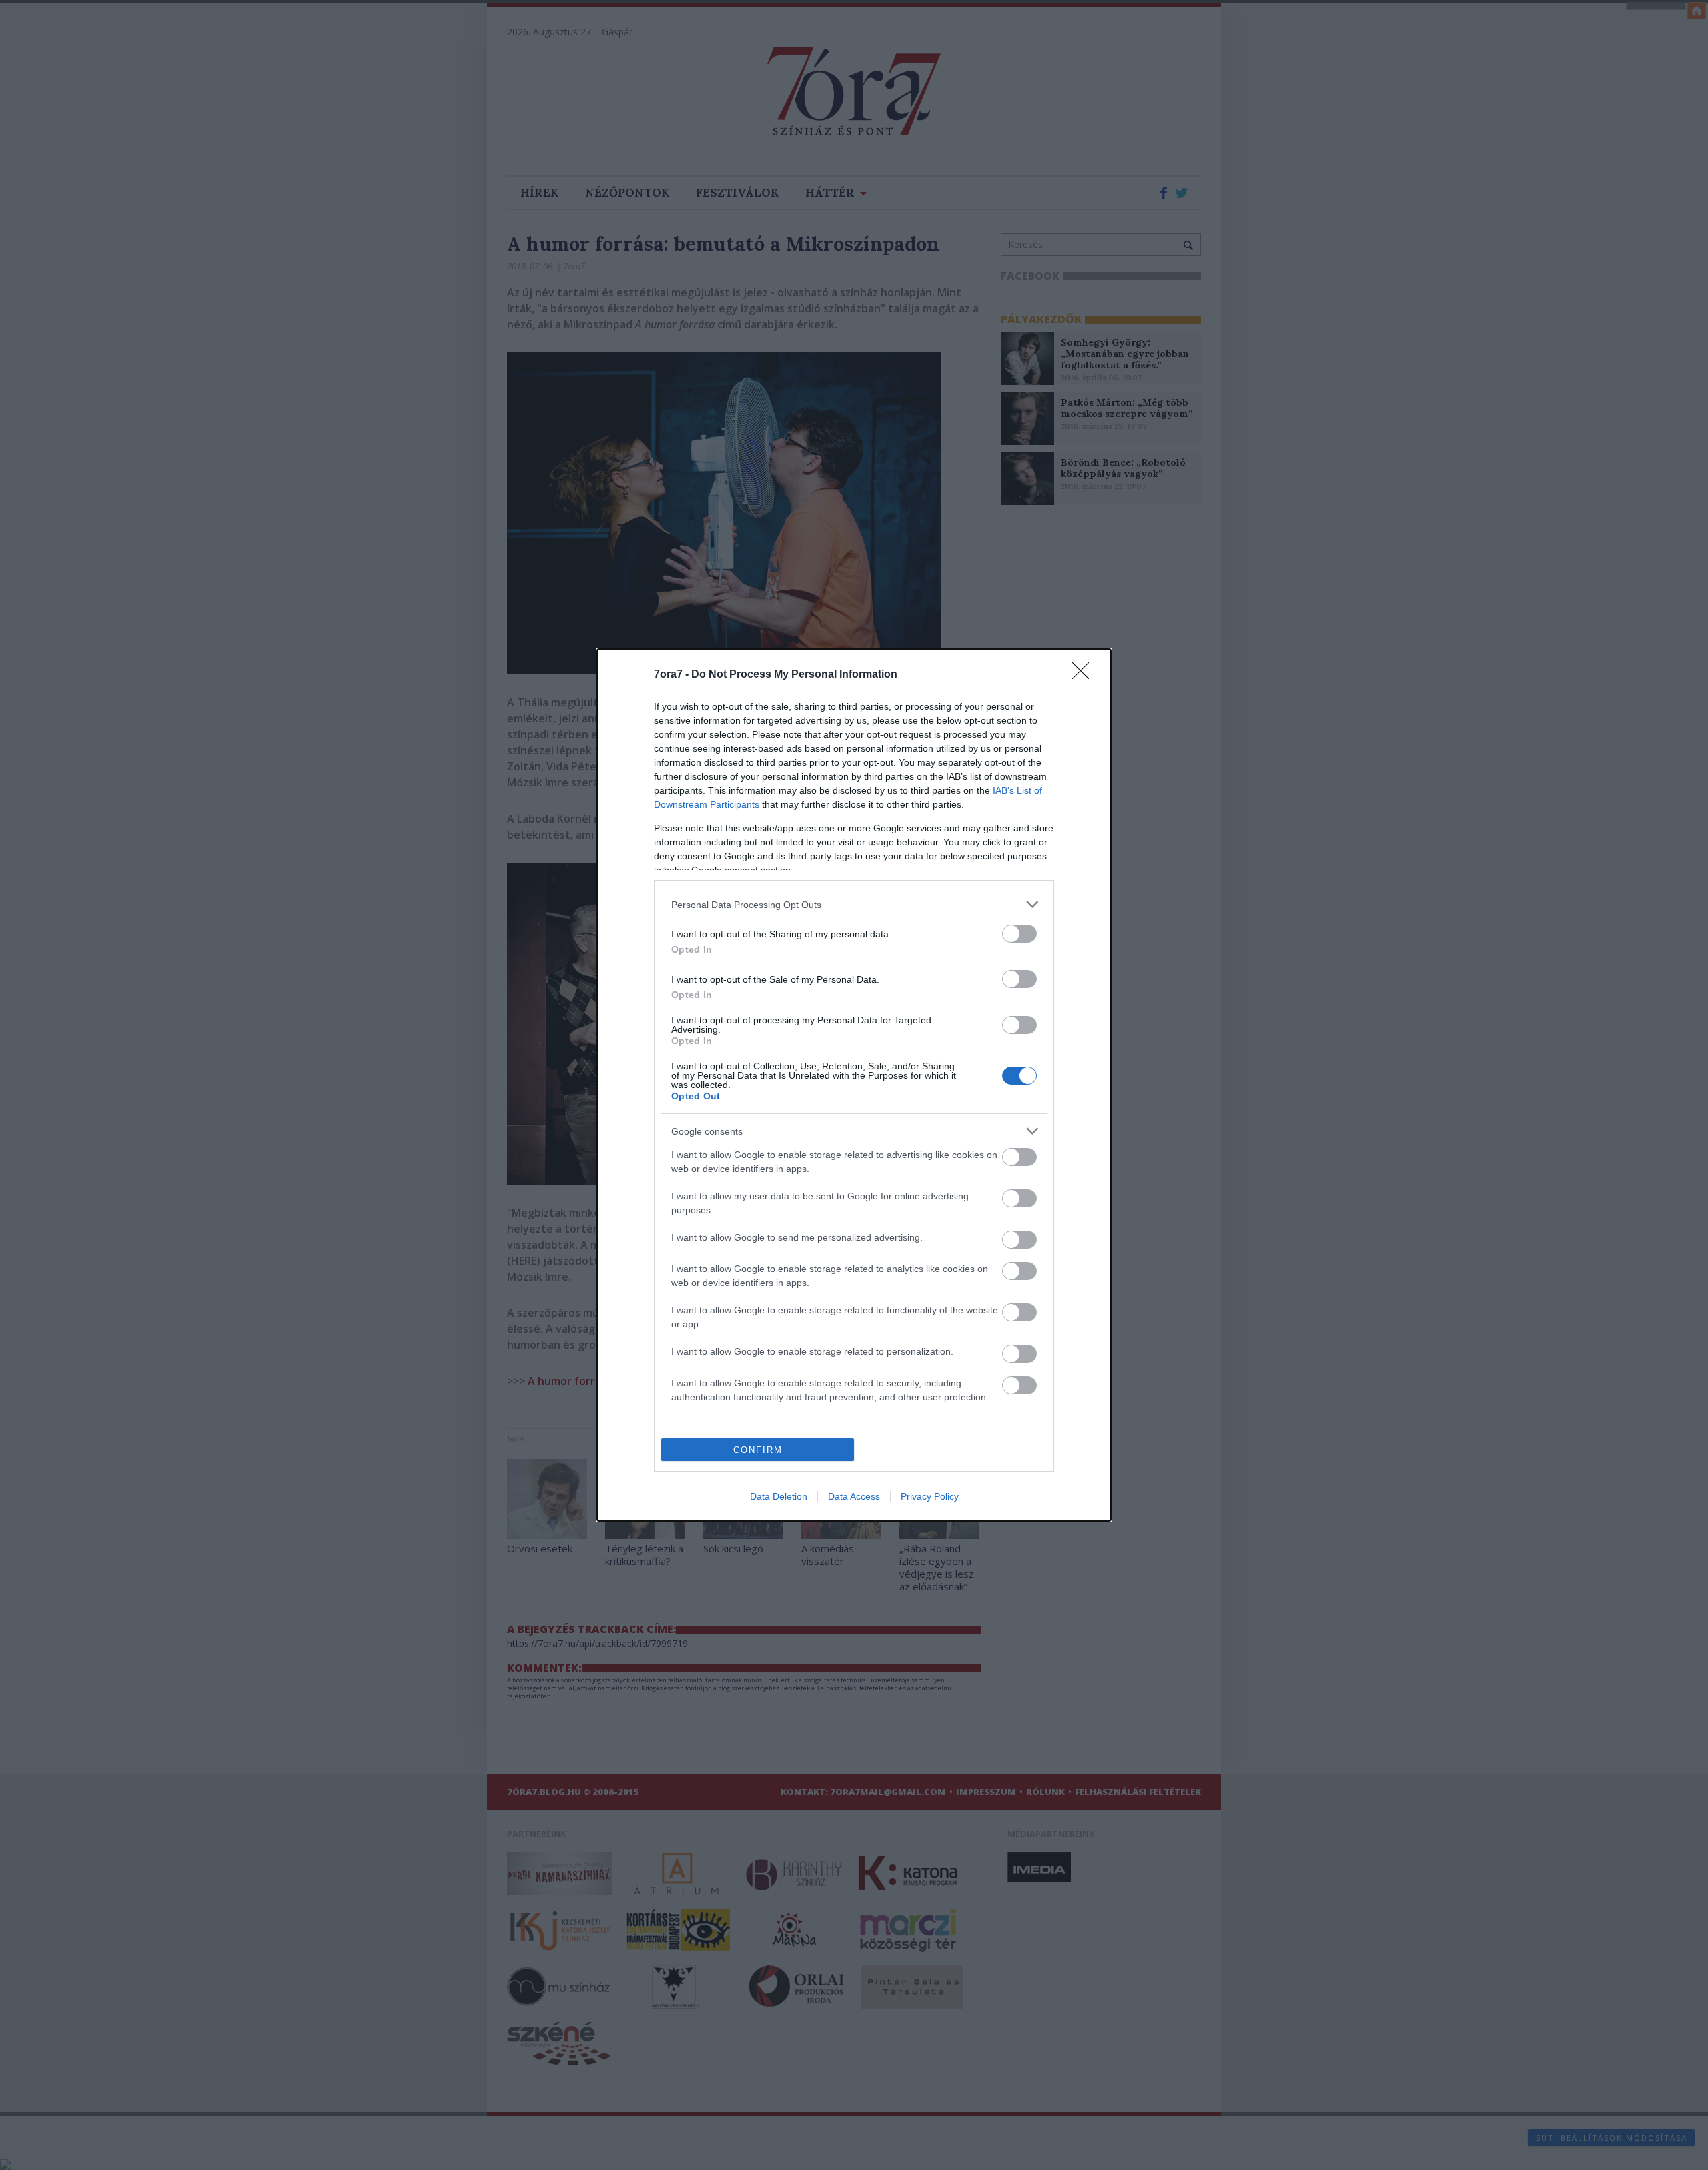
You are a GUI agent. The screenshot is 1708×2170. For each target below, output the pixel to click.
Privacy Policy (930, 1496)
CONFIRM (758, 1450)
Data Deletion (779, 1496)
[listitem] (854, 904)
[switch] (1019, 934)
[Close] (1085, 675)
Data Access (854, 1496)
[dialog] (854, 1085)
